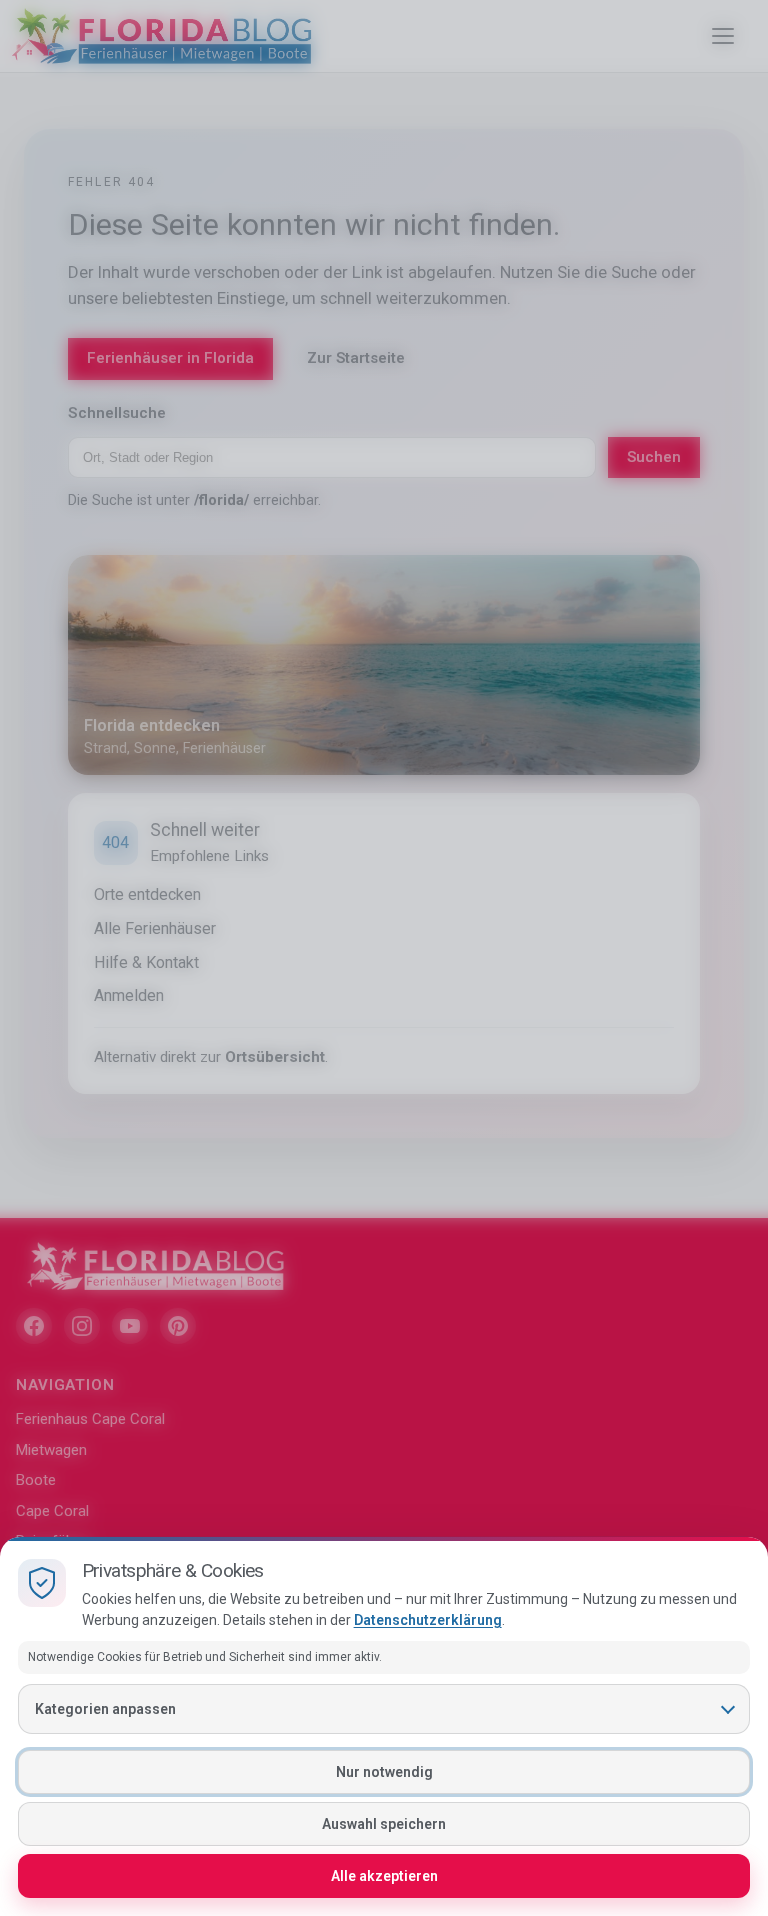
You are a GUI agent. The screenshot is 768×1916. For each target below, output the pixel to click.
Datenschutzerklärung (428, 1620)
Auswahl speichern (384, 1824)
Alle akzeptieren (384, 1876)
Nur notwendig (384, 1772)
